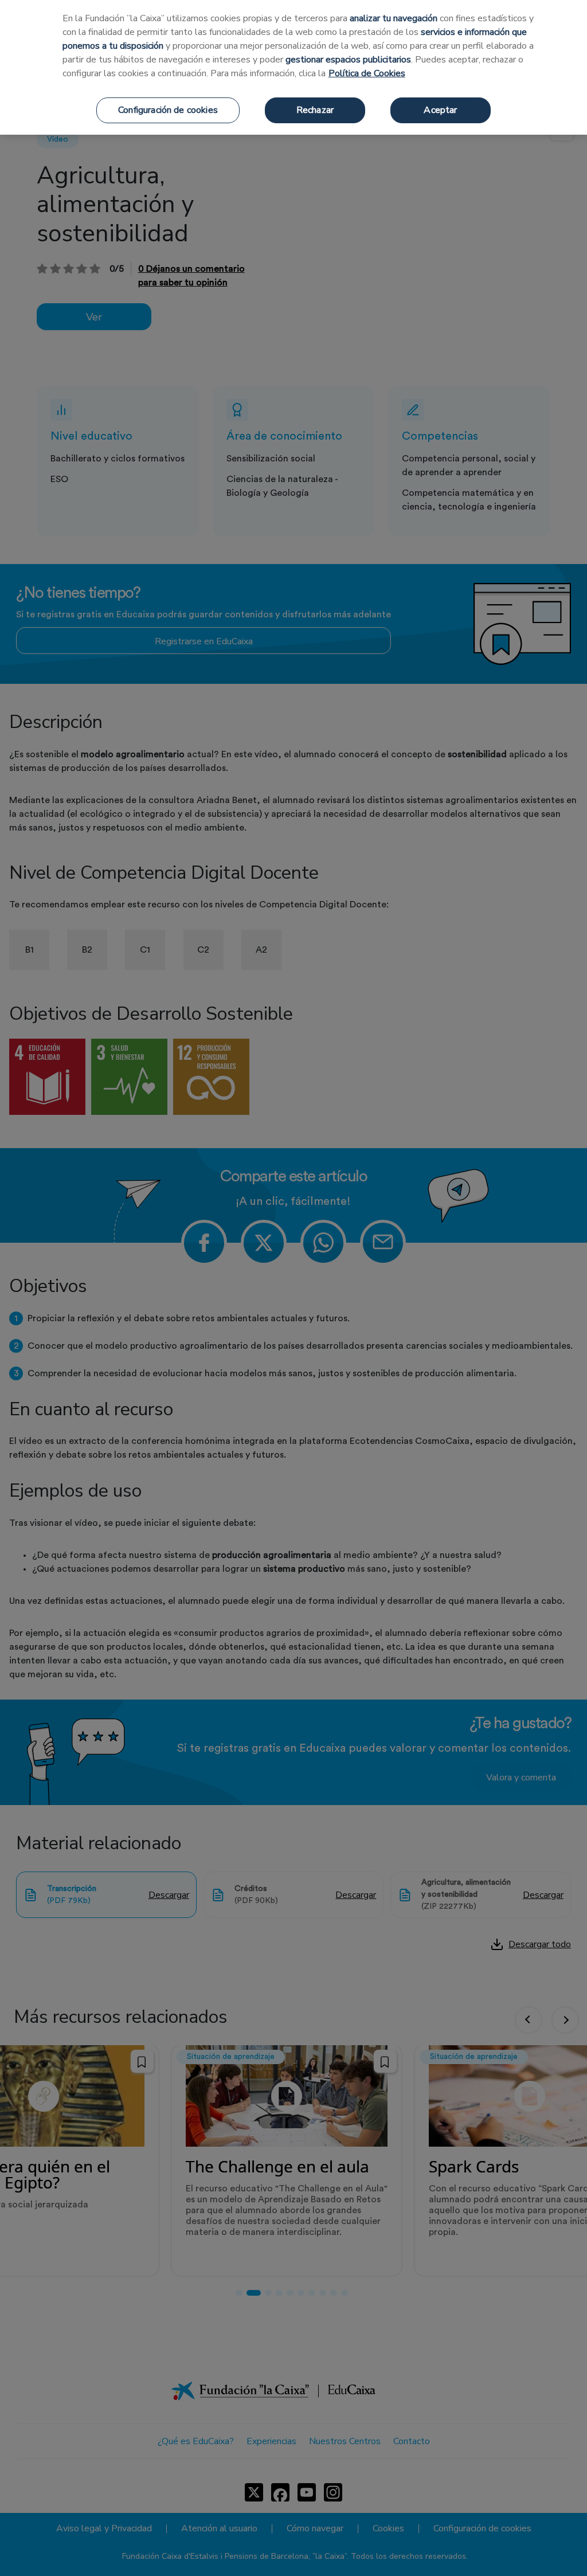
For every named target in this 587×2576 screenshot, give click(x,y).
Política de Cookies (367, 73)
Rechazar (315, 110)
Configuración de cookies (168, 110)
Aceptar (440, 110)
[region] (293, 67)
